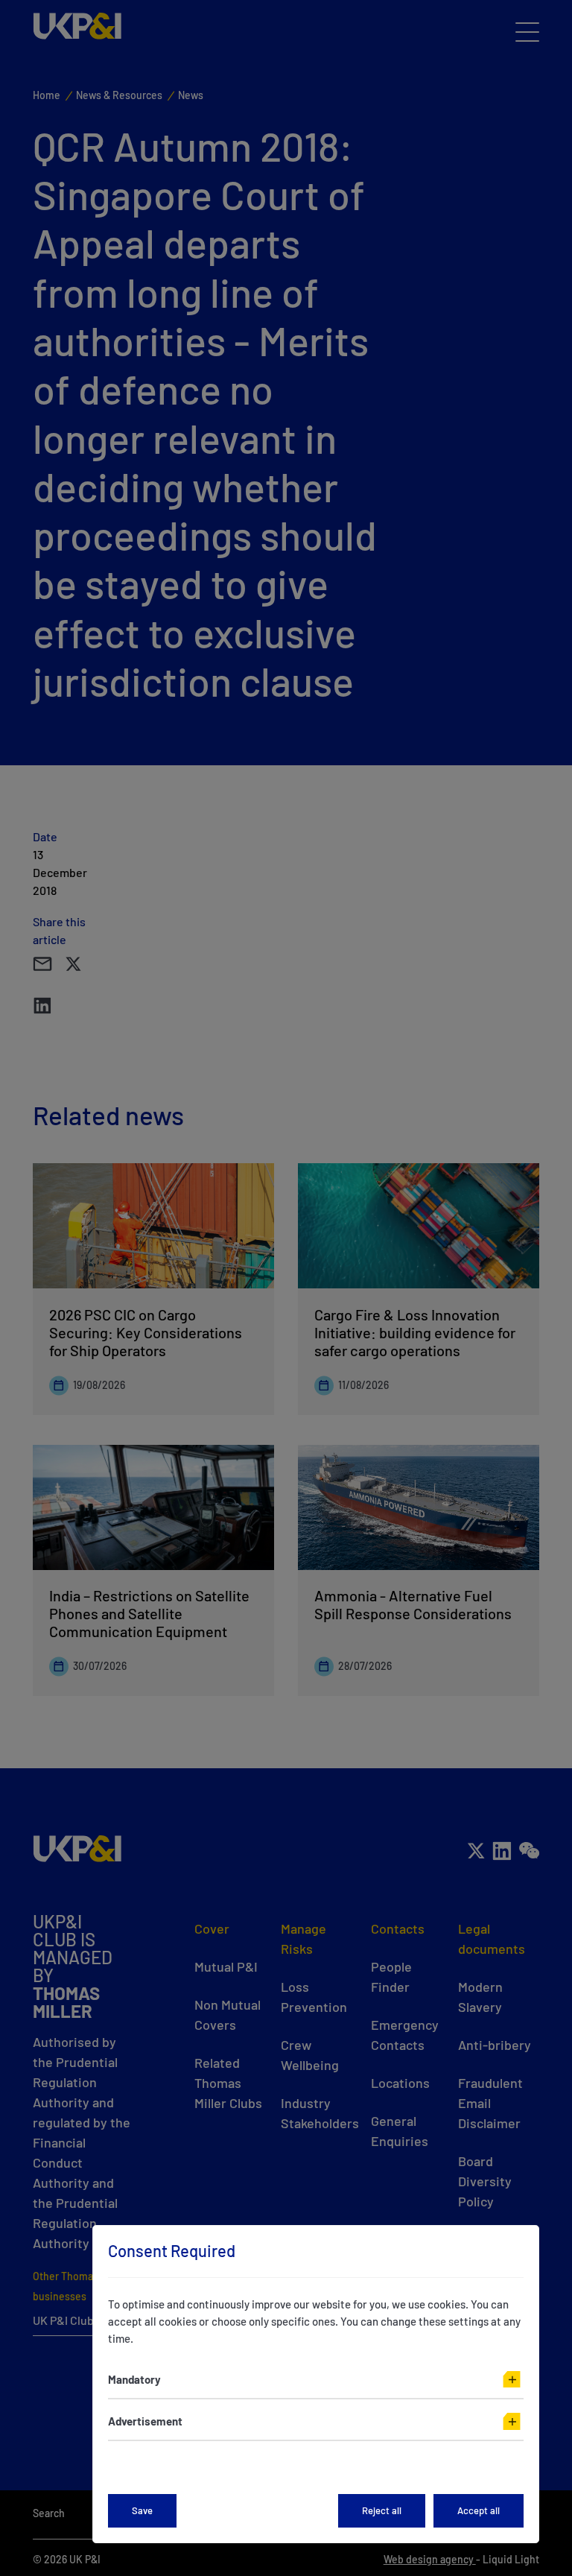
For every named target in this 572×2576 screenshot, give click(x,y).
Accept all (479, 2510)
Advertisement (145, 2421)
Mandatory (134, 2379)
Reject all (382, 2510)
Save (142, 2510)
